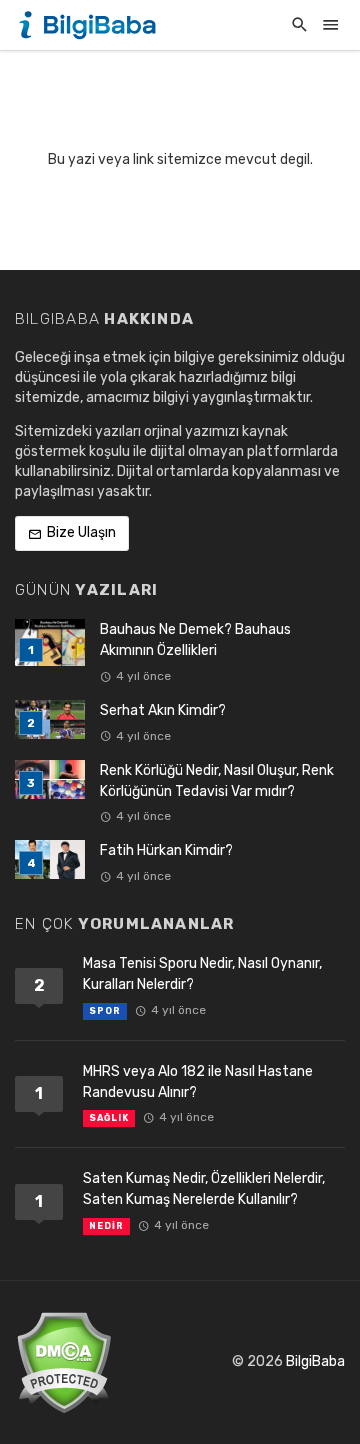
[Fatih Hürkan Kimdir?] (50, 859)
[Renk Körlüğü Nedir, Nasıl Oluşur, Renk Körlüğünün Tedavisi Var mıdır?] (50, 779)
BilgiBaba (315, 1361)
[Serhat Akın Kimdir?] (50, 719)
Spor (105, 1011)
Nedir (106, 1226)
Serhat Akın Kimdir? (163, 710)
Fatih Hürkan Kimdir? (166, 850)
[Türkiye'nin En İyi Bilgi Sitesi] (90, 24)
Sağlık (109, 1118)
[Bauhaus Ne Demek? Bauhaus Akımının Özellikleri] (50, 642)
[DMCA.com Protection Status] (63, 1361)
